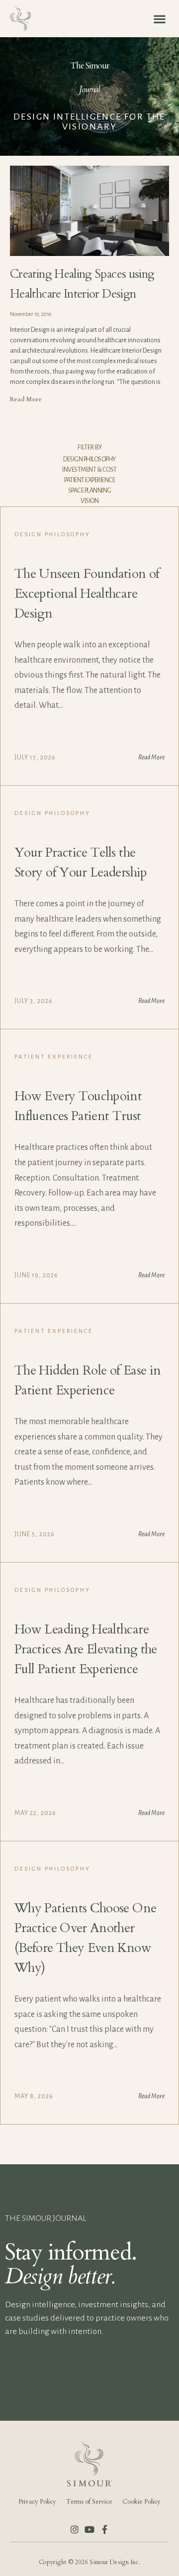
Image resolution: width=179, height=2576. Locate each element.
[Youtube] (89, 2529)
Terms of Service (89, 2502)
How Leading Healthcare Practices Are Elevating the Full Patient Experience (86, 1649)
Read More (26, 399)
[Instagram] (75, 2529)
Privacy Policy (37, 2502)
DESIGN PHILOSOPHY (89, 459)
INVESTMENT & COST (89, 470)
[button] (159, 19)
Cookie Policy (141, 2502)
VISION (89, 501)
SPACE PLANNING (90, 491)
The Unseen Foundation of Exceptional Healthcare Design (87, 594)
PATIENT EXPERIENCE (89, 480)
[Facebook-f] (104, 2529)
